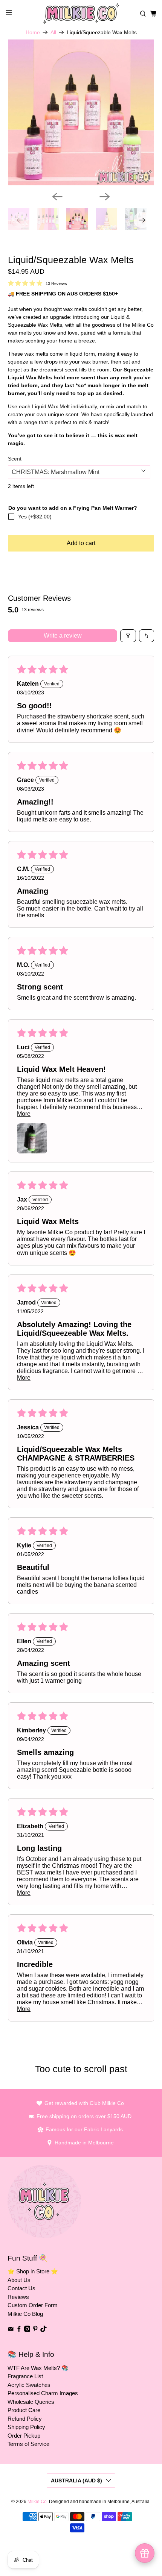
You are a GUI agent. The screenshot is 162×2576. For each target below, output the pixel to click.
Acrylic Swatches (29, 2385)
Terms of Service (28, 2444)
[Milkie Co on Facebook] (19, 2330)
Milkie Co (37, 2501)
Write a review (63, 636)
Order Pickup (24, 2436)
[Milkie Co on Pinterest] (35, 2330)
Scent (15, 459)
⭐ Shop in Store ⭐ (33, 2271)
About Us (19, 2280)
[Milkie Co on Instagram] (27, 2330)
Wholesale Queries (31, 2402)
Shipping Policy (26, 2427)
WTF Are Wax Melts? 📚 (38, 2368)
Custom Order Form (33, 2305)
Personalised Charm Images (43, 2393)
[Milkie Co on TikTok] (44, 2330)
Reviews (18, 2297)
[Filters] (128, 636)
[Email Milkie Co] (11, 2330)
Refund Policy (25, 2419)
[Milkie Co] (81, 14)
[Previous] (57, 197)
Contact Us (21, 2288)
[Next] (105, 197)
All (53, 32)
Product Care (24, 2410)
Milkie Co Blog (25, 2314)
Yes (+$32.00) (35, 517)
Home (33, 32)
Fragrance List (25, 2376)
